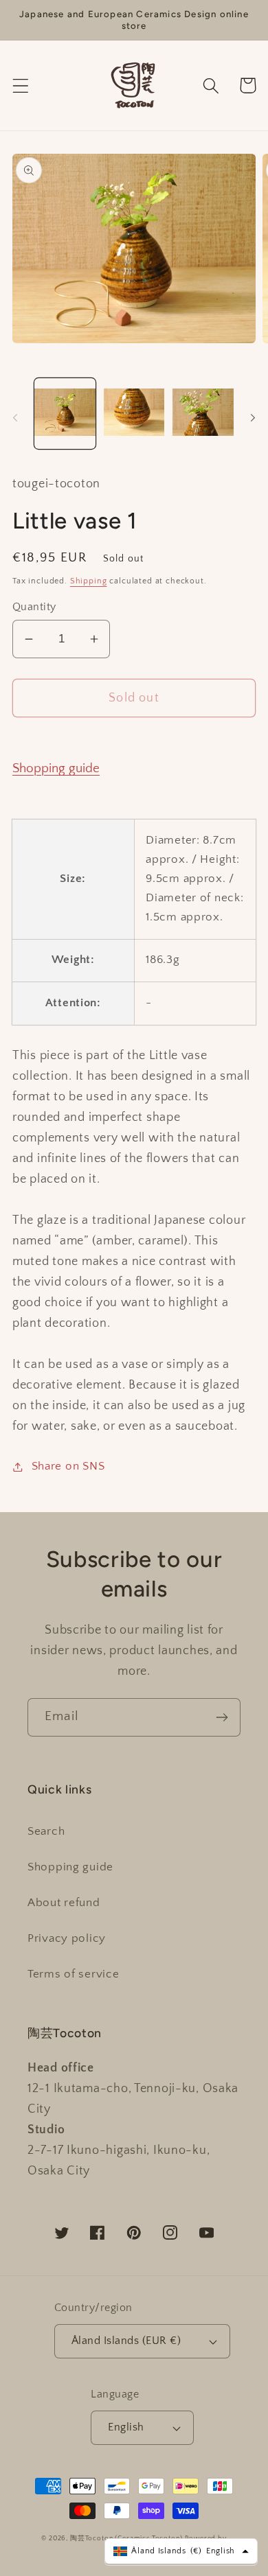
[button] (21, 85)
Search (46, 1831)
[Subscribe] (222, 1717)
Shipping (89, 581)
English (126, 2427)
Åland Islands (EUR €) (126, 2341)
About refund (64, 1903)
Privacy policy (67, 1938)
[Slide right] (253, 417)
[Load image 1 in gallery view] (65, 414)
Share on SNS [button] (68, 1466)
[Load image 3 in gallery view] (203, 414)
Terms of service (74, 1974)
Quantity (34, 607)
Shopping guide (56, 768)
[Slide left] (15, 417)
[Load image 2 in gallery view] (134, 414)
